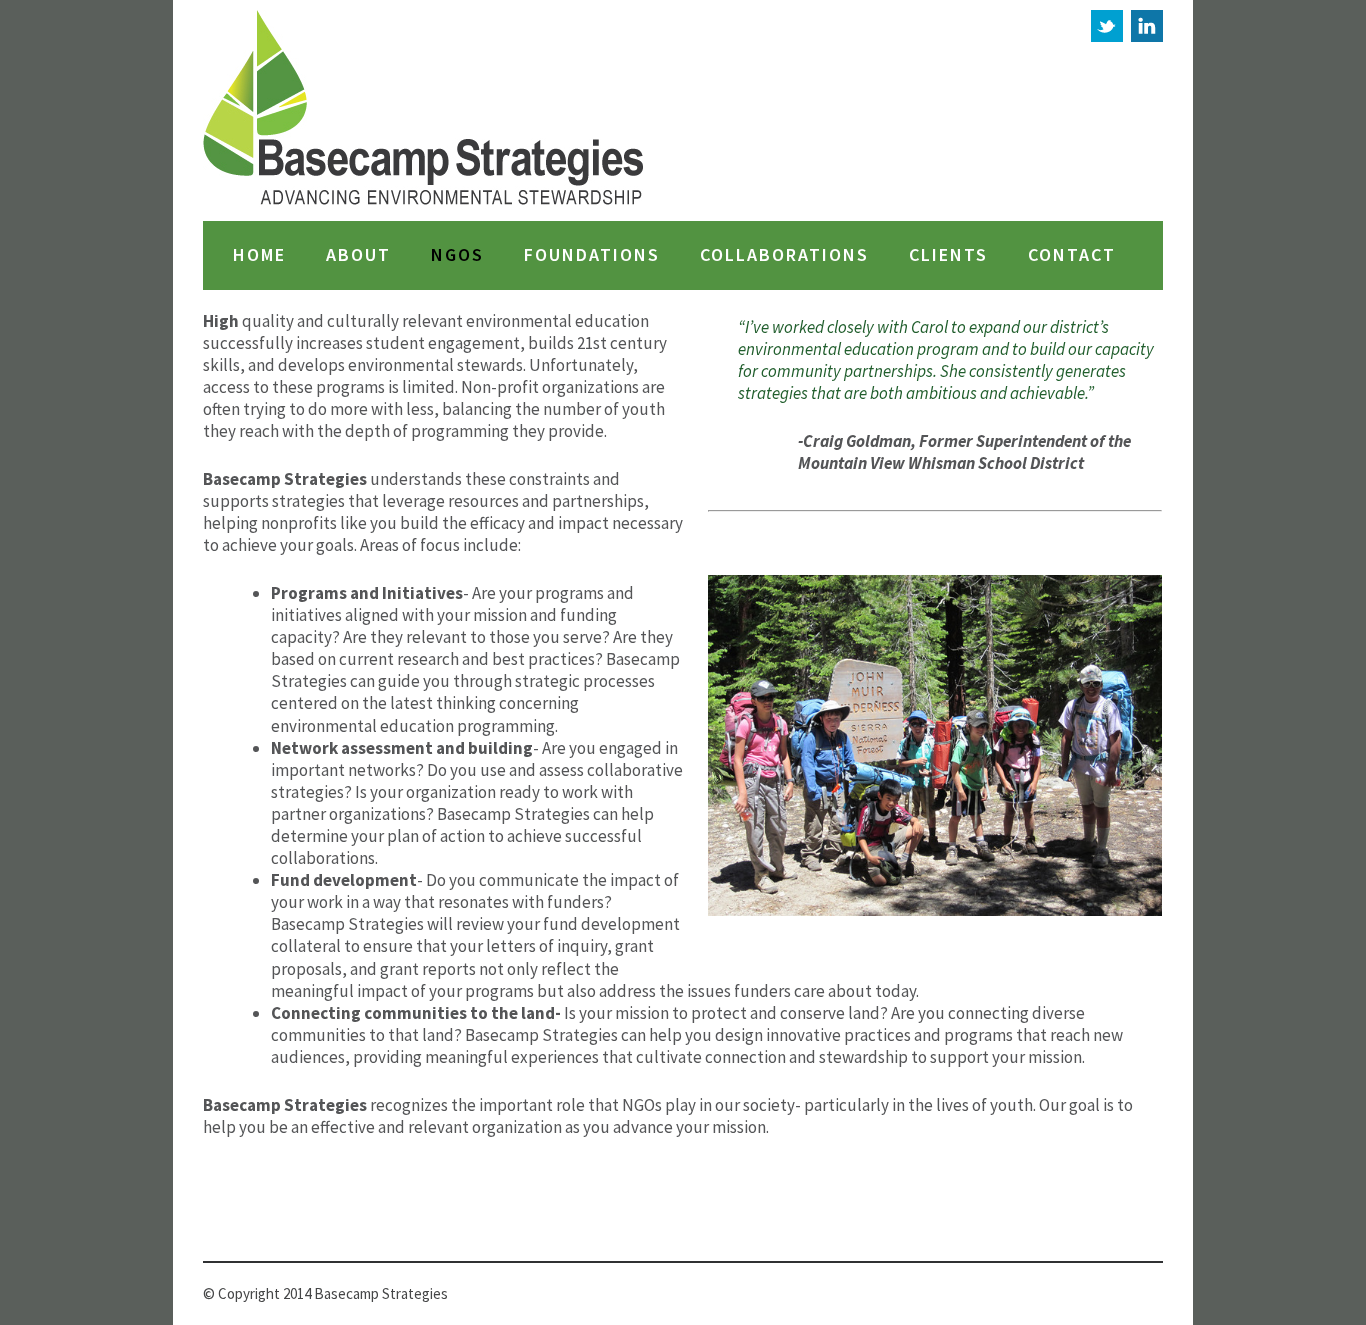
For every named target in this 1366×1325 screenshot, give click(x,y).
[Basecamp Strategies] (424, 110)
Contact (1072, 255)
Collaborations (784, 255)
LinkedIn (1147, 26)
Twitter (1107, 26)
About (358, 255)
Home (259, 255)
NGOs (457, 255)
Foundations (592, 255)
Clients (948, 255)
